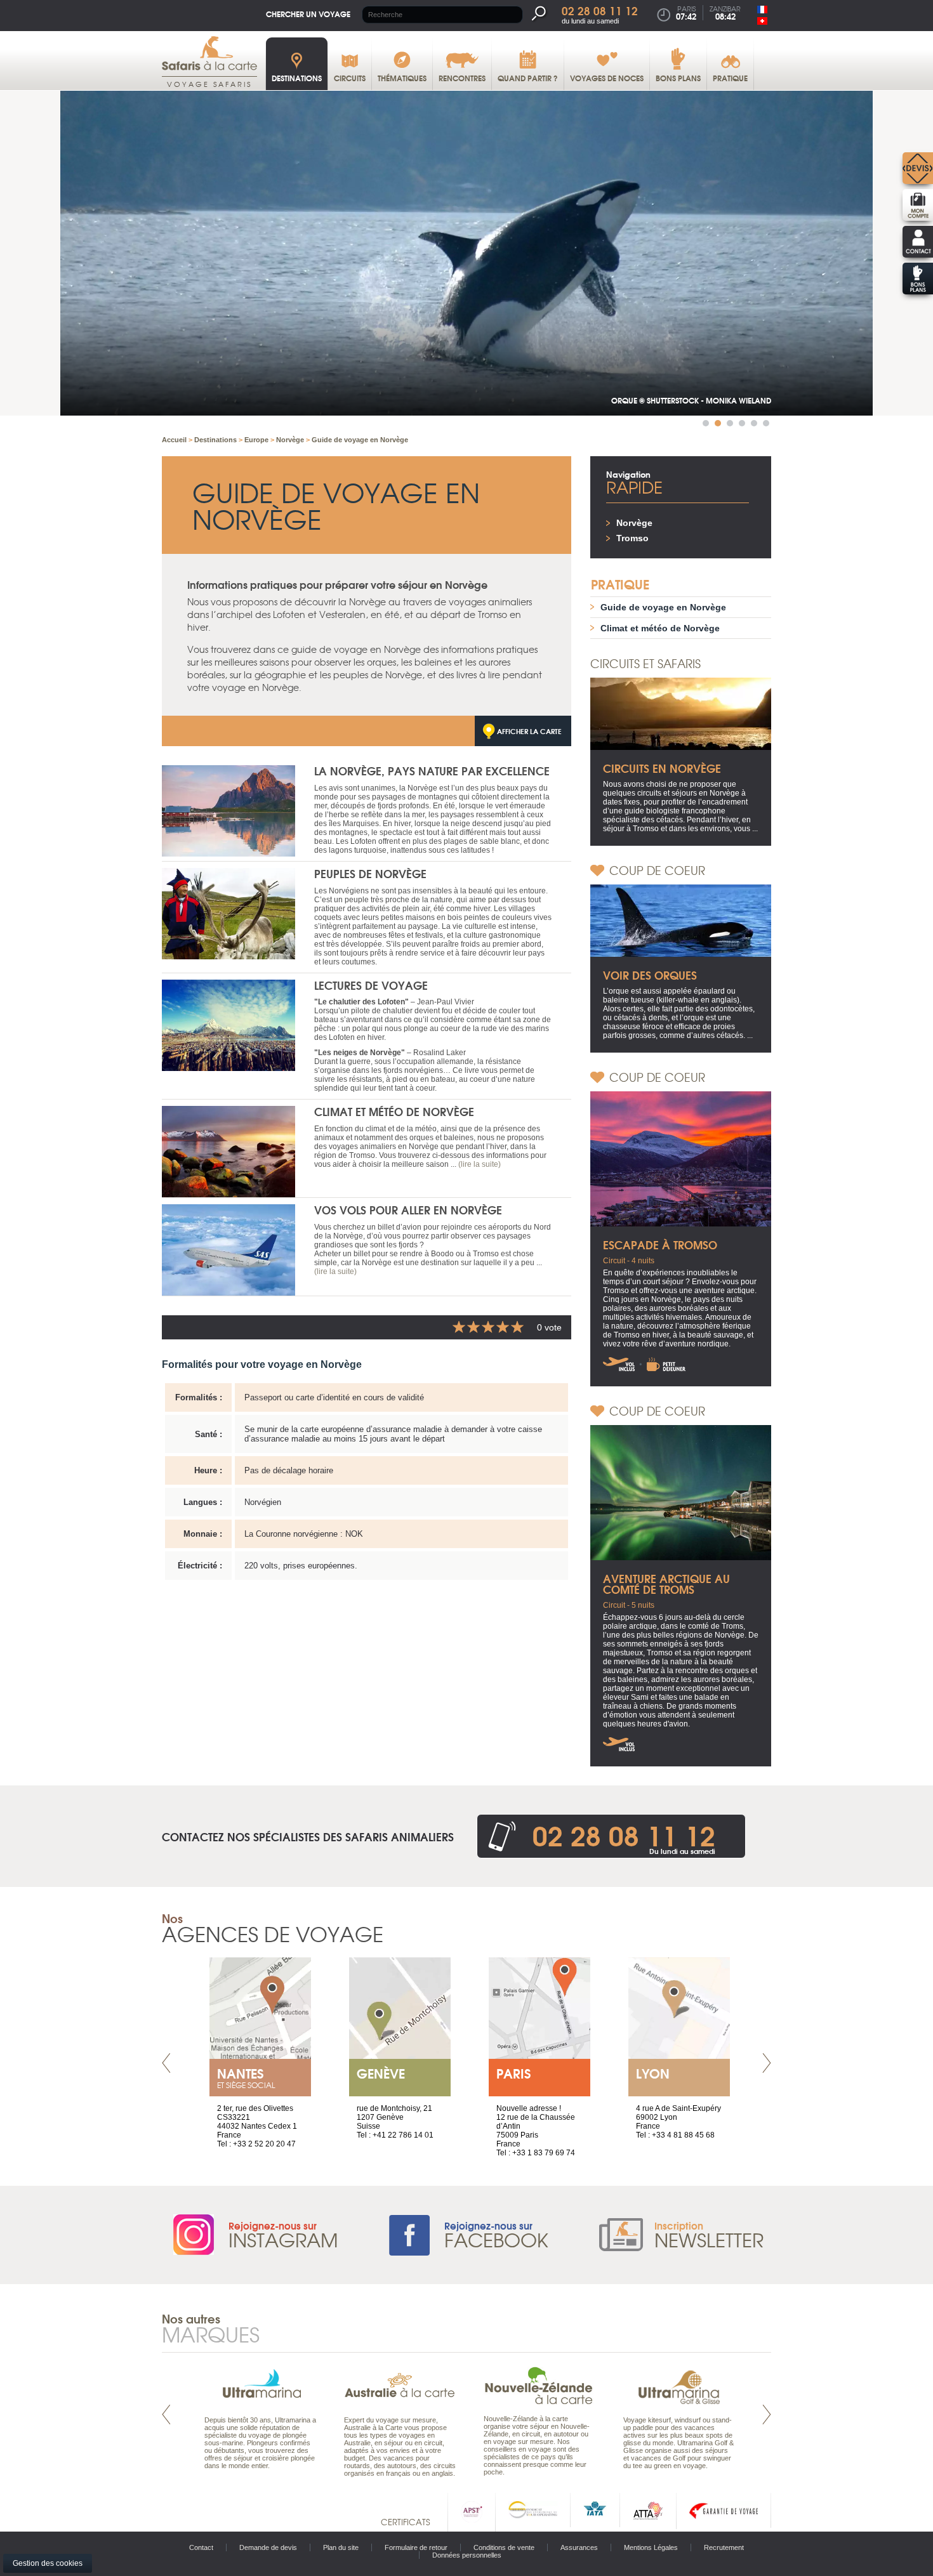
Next (767, 2063)
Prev (166, 2063)
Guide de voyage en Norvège (663, 607)
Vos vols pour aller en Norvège (408, 1210)
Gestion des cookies (48, 2563)
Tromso (632, 538)
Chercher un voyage (308, 14)
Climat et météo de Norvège (394, 1111)
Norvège (634, 523)
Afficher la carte (529, 731)
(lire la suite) (480, 1164)
